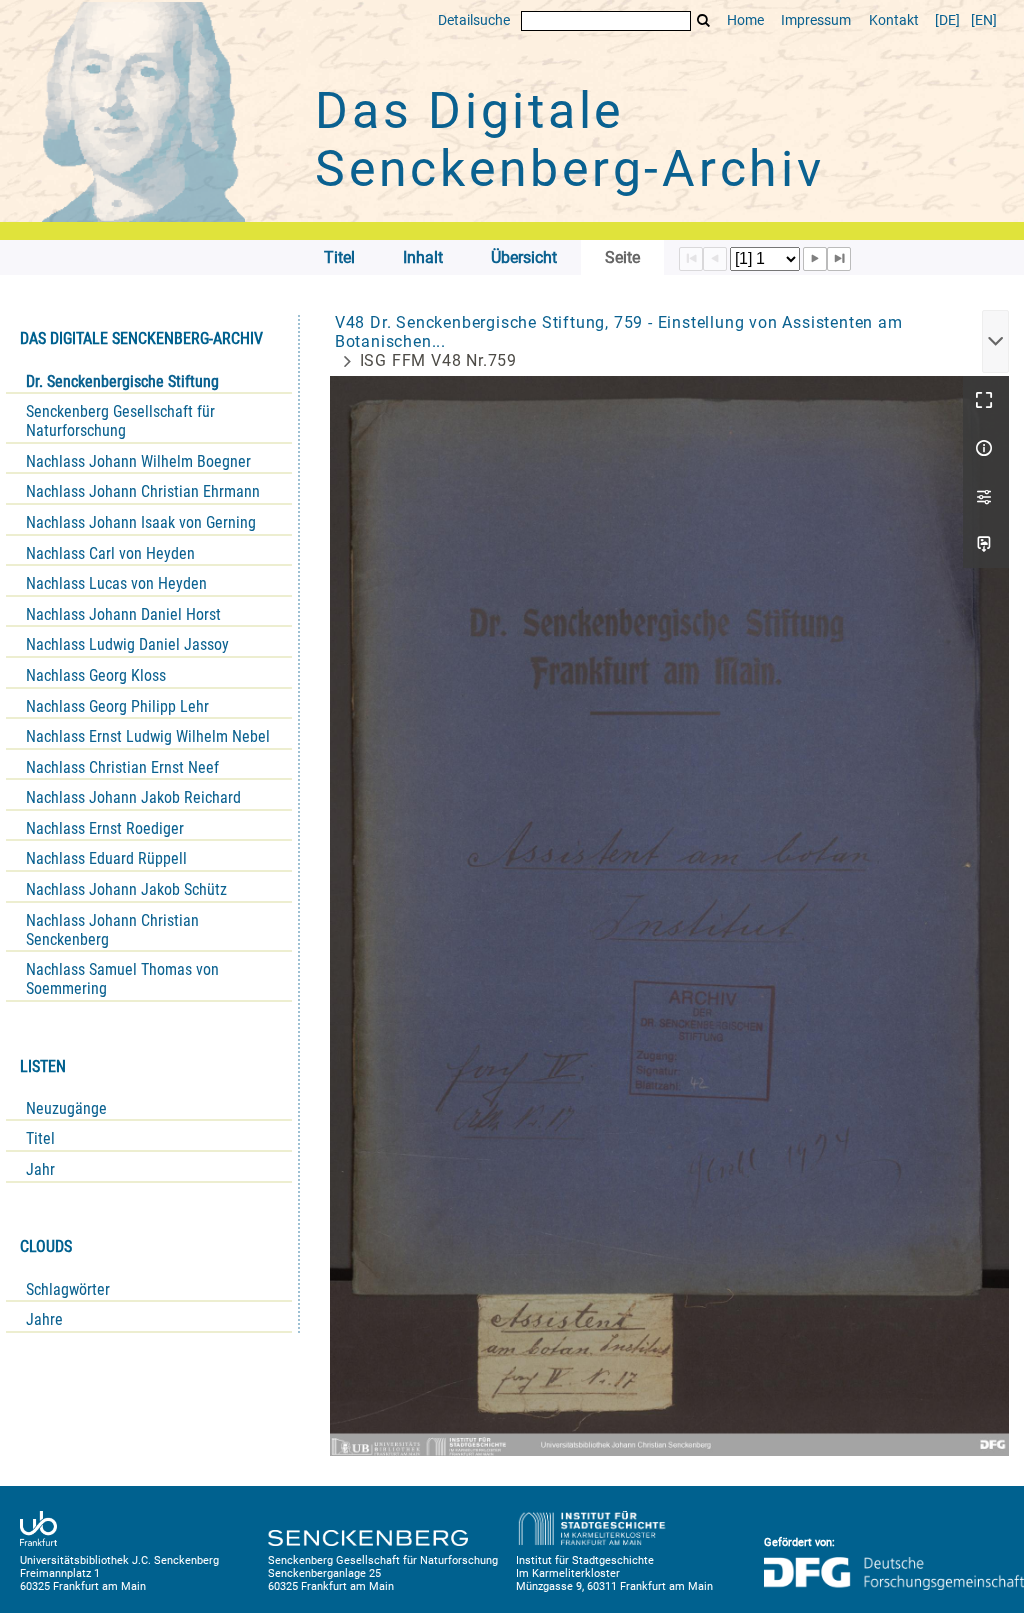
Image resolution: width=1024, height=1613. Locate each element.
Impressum (816, 20)
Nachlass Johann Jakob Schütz (126, 889)
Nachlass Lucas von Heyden (116, 583)
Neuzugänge (66, 1108)
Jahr (40, 1169)
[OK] (704, 20)
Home (745, 20)
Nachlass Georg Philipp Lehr (117, 706)
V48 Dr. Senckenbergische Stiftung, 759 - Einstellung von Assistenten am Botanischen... (619, 332)
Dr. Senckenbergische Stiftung (122, 381)
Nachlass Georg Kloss (96, 675)
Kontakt (894, 20)
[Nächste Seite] (815, 259)
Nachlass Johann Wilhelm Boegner (138, 461)
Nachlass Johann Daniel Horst (123, 614)
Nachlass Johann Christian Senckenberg (112, 930)
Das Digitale (570, 140)
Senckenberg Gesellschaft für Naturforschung (120, 421)
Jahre (44, 1319)
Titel (40, 1138)
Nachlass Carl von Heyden (110, 553)
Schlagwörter (68, 1289)
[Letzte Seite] (839, 259)
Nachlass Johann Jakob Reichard (133, 797)
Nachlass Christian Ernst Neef (122, 767)
